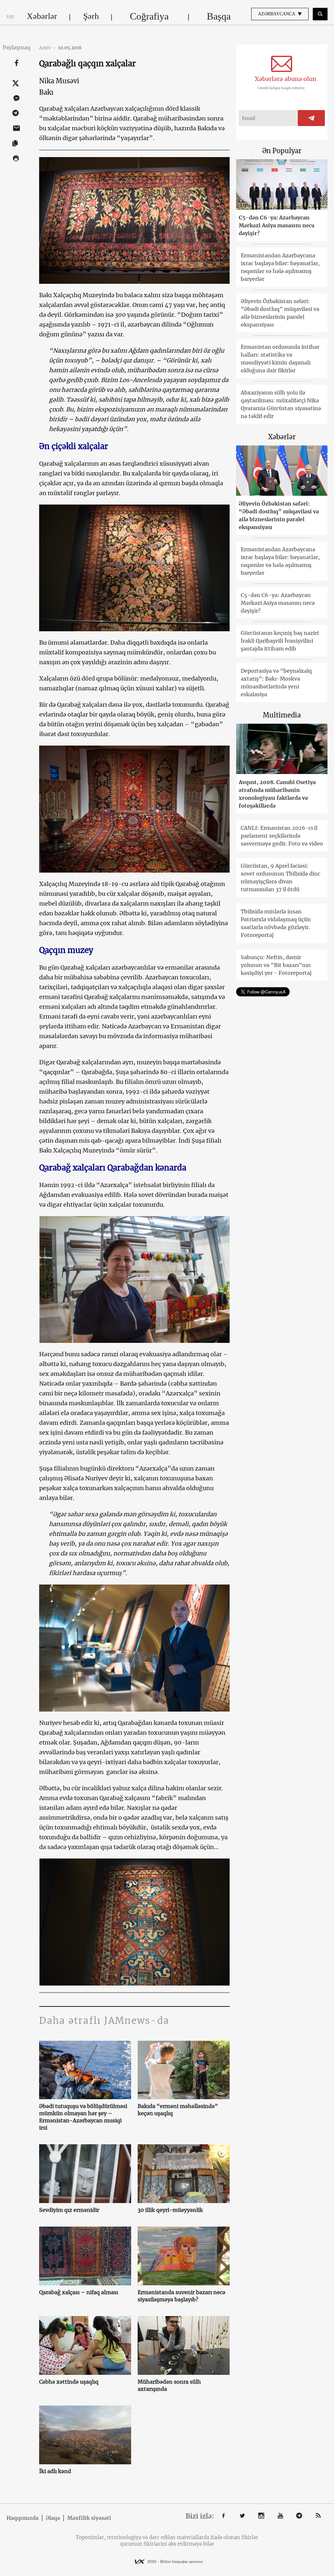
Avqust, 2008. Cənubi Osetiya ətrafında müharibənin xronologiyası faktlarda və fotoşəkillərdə (277, 794)
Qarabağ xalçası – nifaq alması (79, 2292)
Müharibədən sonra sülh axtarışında (169, 2385)
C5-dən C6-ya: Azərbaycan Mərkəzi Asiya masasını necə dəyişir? (277, 225)
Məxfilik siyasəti (89, 2518)
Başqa (219, 16)
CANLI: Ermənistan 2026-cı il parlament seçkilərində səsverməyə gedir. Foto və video (282, 836)
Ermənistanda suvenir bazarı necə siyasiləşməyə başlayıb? (182, 2296)
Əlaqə (53, 2518)
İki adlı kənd (55, 2471)
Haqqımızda (23, 2518)
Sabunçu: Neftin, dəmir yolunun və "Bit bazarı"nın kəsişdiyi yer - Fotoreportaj (276, 965)
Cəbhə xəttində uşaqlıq (69, 2382)
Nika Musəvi (59, 81)
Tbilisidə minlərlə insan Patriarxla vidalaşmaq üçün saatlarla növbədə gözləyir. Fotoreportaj (276, 923)
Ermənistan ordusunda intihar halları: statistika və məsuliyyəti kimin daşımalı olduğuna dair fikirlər (280, 359)
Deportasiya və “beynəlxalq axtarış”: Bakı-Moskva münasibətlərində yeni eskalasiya (276, 683)
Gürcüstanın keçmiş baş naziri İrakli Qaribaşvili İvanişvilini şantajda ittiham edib (280, 641)
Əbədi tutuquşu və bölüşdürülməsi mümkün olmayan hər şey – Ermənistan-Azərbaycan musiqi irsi (83, 2117)
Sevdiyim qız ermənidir (69, 2210)
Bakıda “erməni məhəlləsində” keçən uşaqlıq (178, 2110)
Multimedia (282, 715)
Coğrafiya (149, 16)
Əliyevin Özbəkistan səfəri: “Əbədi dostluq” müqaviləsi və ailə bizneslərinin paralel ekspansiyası (280, 313)
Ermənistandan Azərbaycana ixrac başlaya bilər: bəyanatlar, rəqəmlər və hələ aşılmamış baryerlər (280, 267)
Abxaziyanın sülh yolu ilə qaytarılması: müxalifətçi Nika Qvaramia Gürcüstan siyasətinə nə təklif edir (281, 404)
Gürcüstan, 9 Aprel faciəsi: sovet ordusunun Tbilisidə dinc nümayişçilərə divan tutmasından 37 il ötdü (281, 877)
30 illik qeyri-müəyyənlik (170, 2210)
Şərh (91, 16)
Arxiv (48, 48)
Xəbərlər (42, 16)
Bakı (46, 92)
